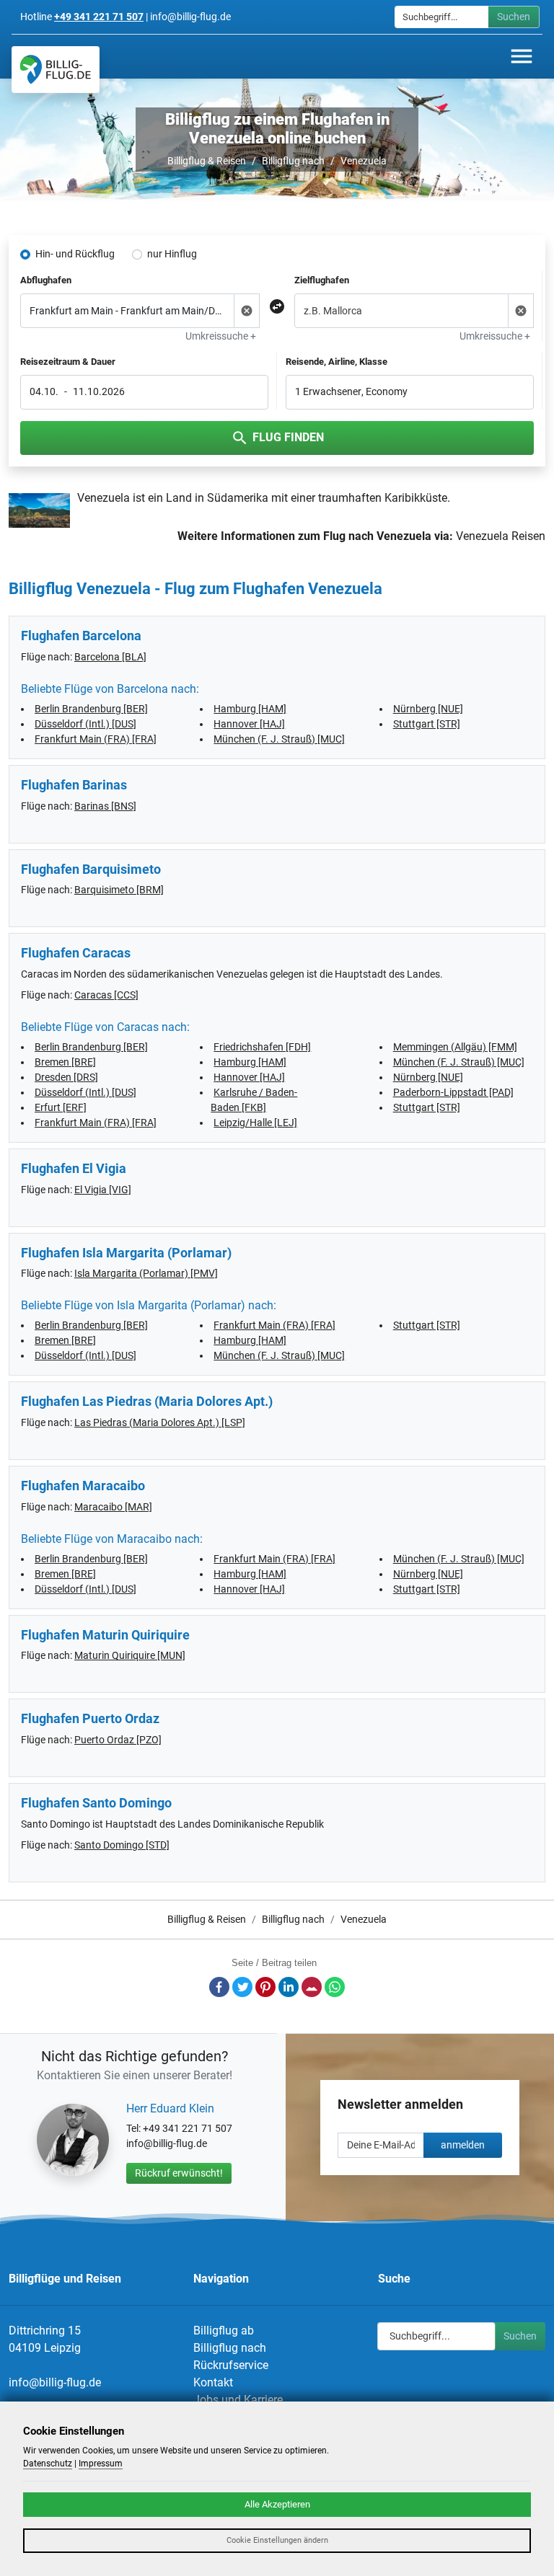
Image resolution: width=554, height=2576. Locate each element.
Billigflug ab (224, 2331)
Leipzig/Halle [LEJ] (255, 1123)
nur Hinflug (172, 254)
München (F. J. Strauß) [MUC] (279, 739)
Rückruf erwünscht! (179, 2173)
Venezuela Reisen (501, 536)
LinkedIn (289, 1987)
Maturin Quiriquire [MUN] (130, 1655)
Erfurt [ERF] (61, 1107)
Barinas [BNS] (105, 806)
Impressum (101, 2464)
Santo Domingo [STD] (122, 1845)
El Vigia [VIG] (103, 1190)
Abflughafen (46, 280)
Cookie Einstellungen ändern (277, 2540)
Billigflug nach (293, 161)
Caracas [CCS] (106, 995)
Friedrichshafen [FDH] (262, 1047)
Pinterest (265, 1987)
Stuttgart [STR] (427, 724)
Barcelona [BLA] (110, 657)
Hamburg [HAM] (250, 709)
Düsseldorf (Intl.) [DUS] (85, 724)
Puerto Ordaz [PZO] (118, 1740)
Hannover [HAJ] (249, 724)
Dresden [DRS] (66, 1077)
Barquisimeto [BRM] (119, 890)
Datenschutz (48, 2464)
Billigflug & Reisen (207, 161)
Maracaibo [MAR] (113, 1507)
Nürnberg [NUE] (428, 709)
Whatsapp (335, 1987)
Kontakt (213, 2382)
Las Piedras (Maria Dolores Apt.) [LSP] (160, 1422)
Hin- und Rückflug (75, 254)
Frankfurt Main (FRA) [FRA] (96, 739)
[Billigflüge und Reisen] (56, 70)
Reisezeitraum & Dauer (68, 362)
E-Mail (312, 1987)
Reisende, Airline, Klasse (337, 362)
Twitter (242, 1987)
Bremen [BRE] (65, 1062)
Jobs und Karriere (238, 2400)
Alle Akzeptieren (277, 2504)
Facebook (219, 1987)
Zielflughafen (322, 280)
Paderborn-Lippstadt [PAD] (453, 1092)
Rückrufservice (231, 2365)
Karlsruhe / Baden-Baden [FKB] (254, 1100)
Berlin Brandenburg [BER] (91, 709)
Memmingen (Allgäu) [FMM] (455, 1047)
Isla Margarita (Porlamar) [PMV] (146, 1273)
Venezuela (364, 161)
